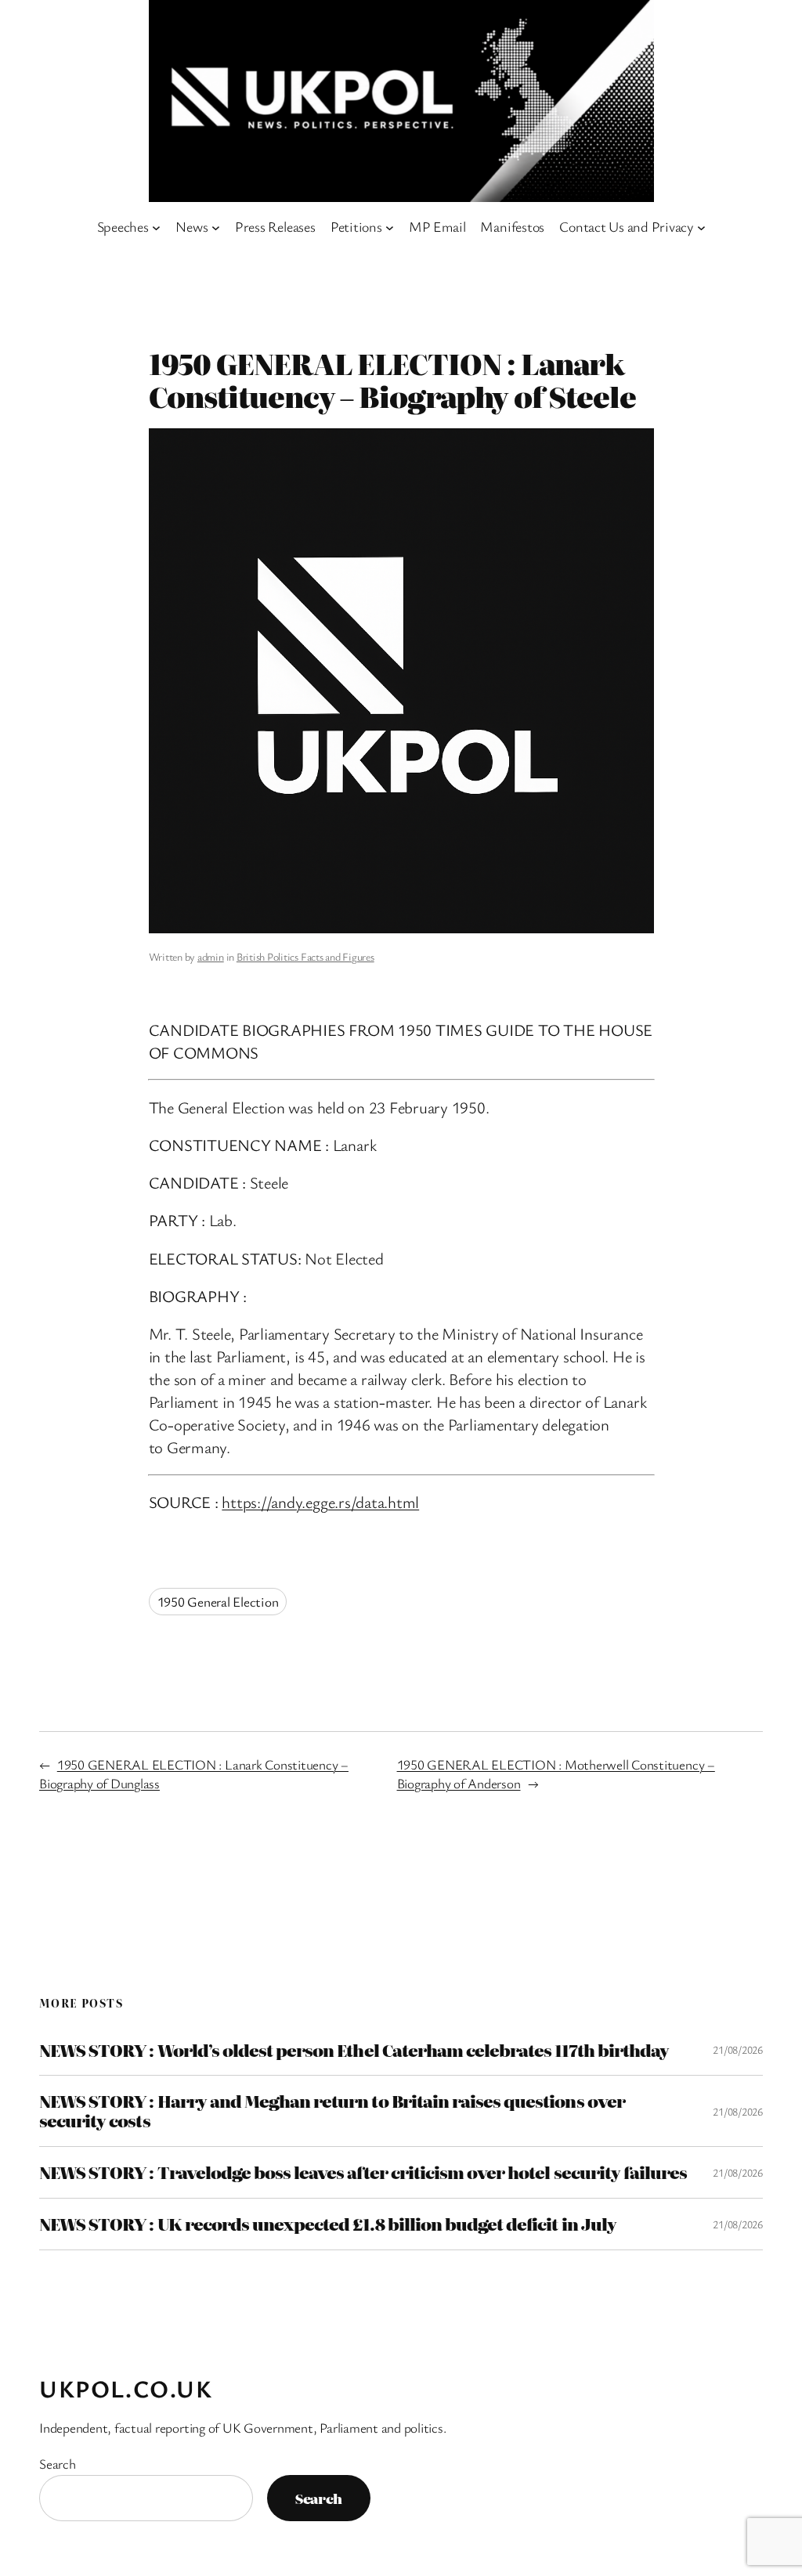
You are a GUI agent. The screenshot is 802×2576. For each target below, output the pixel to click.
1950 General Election (218, 1602)
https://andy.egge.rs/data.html (320, 1502)
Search (58, 2464)
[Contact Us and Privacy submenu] (701, 227)
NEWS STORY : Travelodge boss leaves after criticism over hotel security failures (363, 2172)
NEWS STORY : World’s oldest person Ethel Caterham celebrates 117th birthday (354, 2050)
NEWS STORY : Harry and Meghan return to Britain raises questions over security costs (332, 2111)
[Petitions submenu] (390, 227)
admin (211, 956)
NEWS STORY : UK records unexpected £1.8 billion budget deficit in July (328, 2224)
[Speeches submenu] (156, 227)
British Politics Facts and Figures (305, 956)
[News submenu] (216, 227)
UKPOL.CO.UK (126, 2388)
